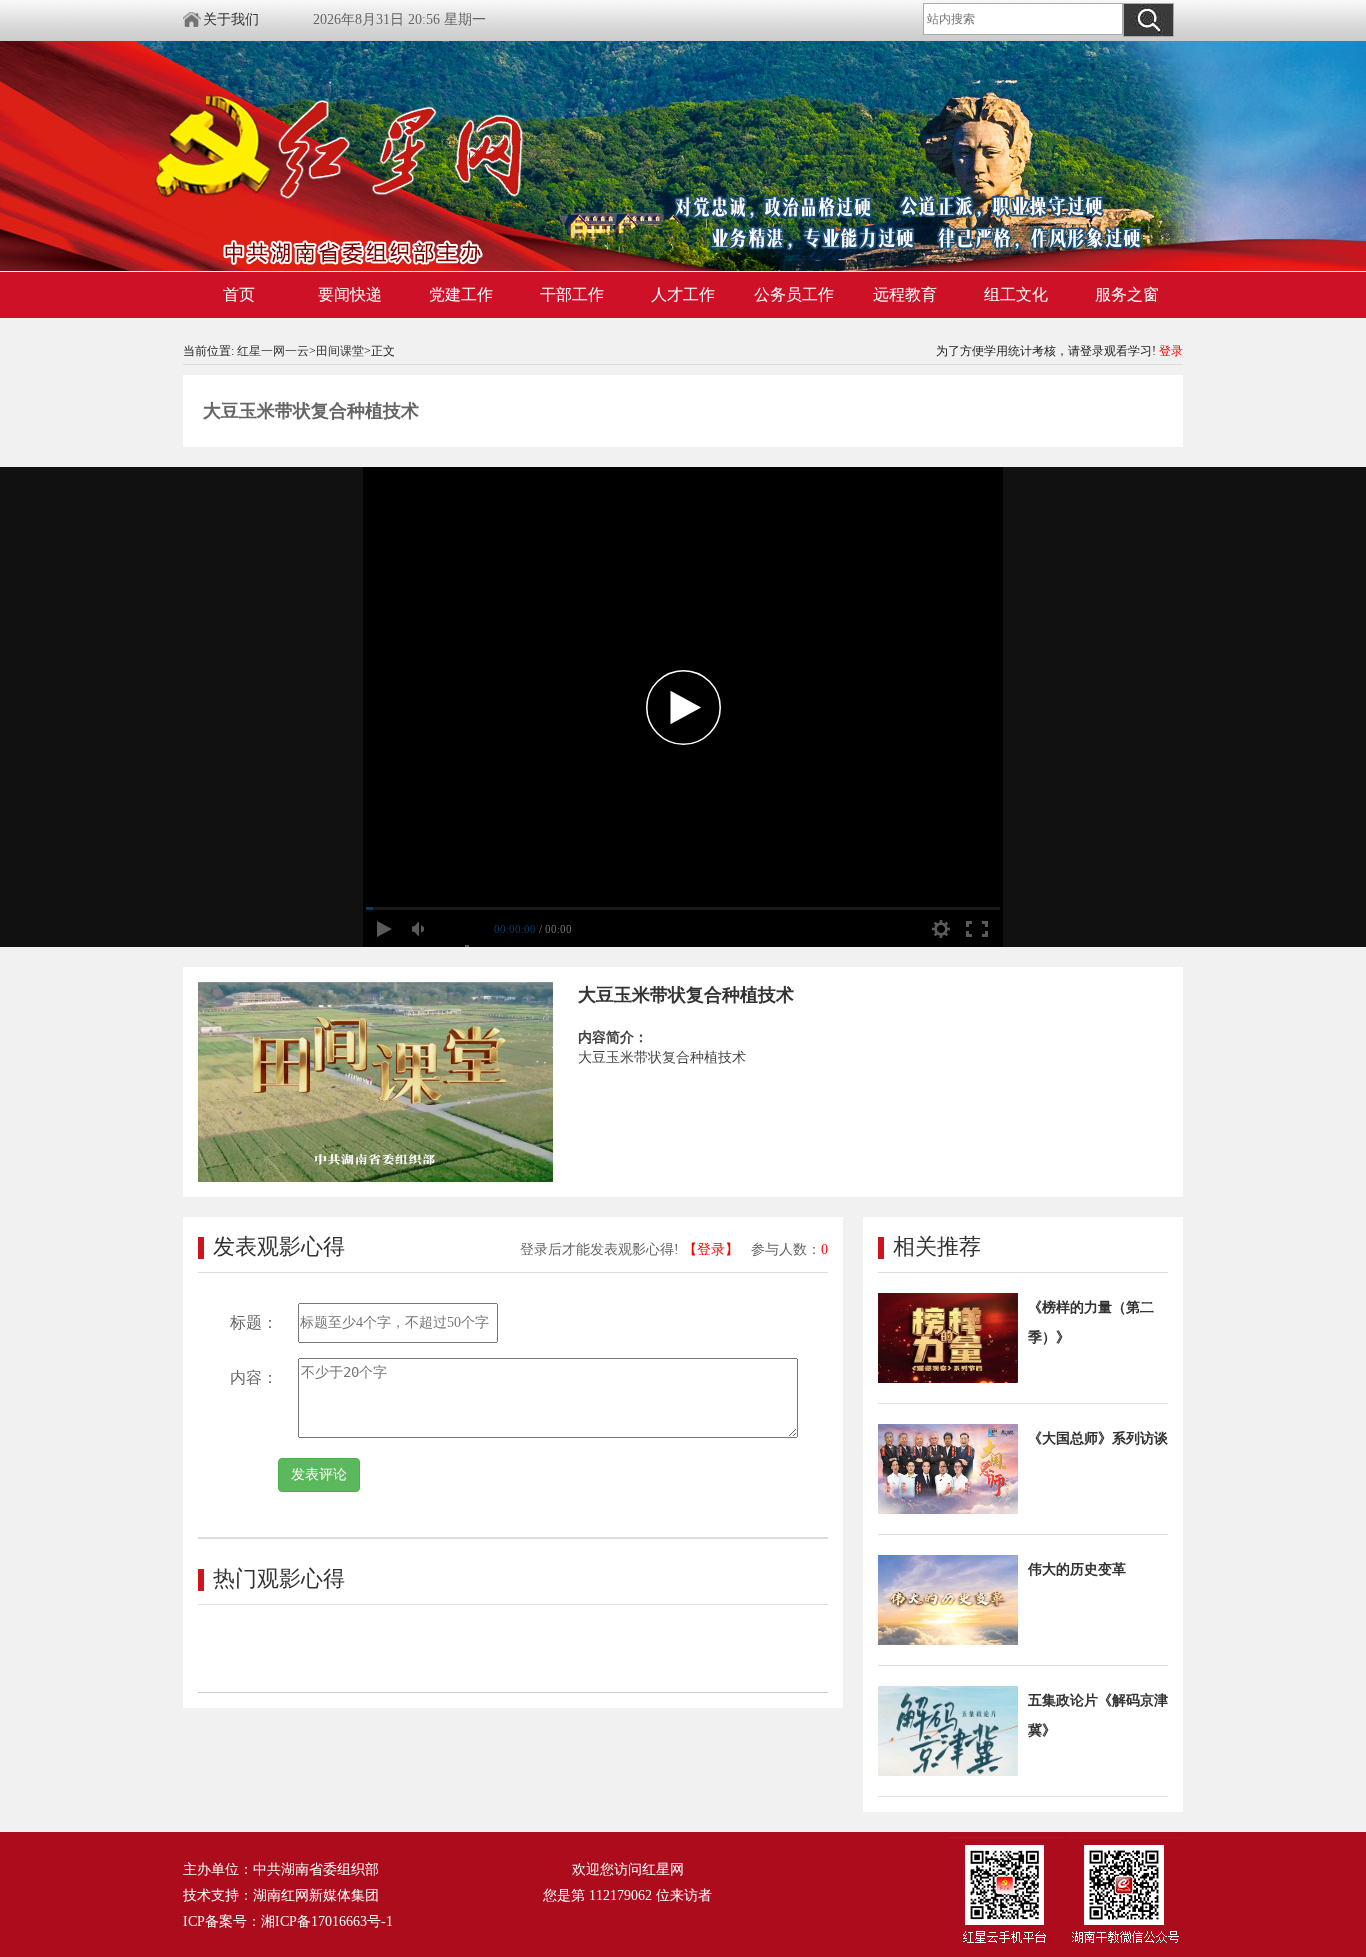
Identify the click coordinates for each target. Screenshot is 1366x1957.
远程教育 (905, 294)
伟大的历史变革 (1077, 1569)
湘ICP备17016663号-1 (327, 1921)
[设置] (941, 929)
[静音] (420, 929)
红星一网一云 (273, 351)
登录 (1171, 351)
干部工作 (572, 294)
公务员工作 (794, 294)
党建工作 (461, 294)
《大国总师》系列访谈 (1098, 1438)
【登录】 (711, 1249)
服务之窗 (1127, 294)
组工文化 (1016, 294)
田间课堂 (340, 351)
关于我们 (231, 19)
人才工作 (683, 294)
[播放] (384, 929)
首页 (239, 294)
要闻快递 (350, 294)
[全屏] (977, 929)
